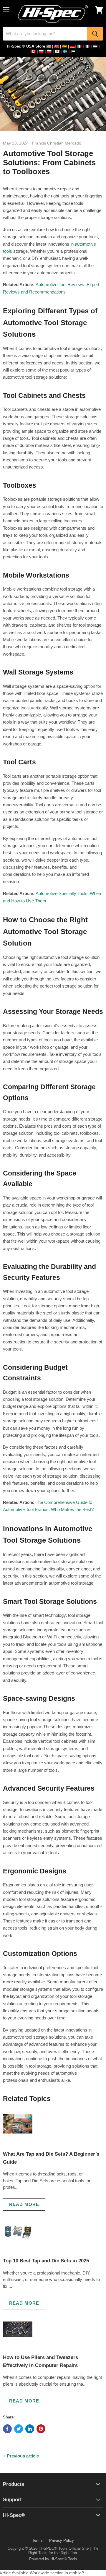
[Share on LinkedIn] (30, 2429)
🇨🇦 (33, 51)
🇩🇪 (72, 46)
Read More (24, 2204)
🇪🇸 (64, 46)
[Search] (95, 34)
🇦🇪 (73, 51)
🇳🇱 (95, 46)
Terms (37, 2540)
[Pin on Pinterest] (41, 2429)
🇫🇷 (87, 46)
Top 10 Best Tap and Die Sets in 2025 (46, 2261)
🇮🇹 (79, 46)
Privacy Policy (62, 2540)
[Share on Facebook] (7, 2429)
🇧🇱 (57, 51)
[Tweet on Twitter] (19, 2429)
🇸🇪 (65, 51)
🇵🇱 (41, 51)
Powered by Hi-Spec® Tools (53, 2559)
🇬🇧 (57, 46)
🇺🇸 (49, 46)
